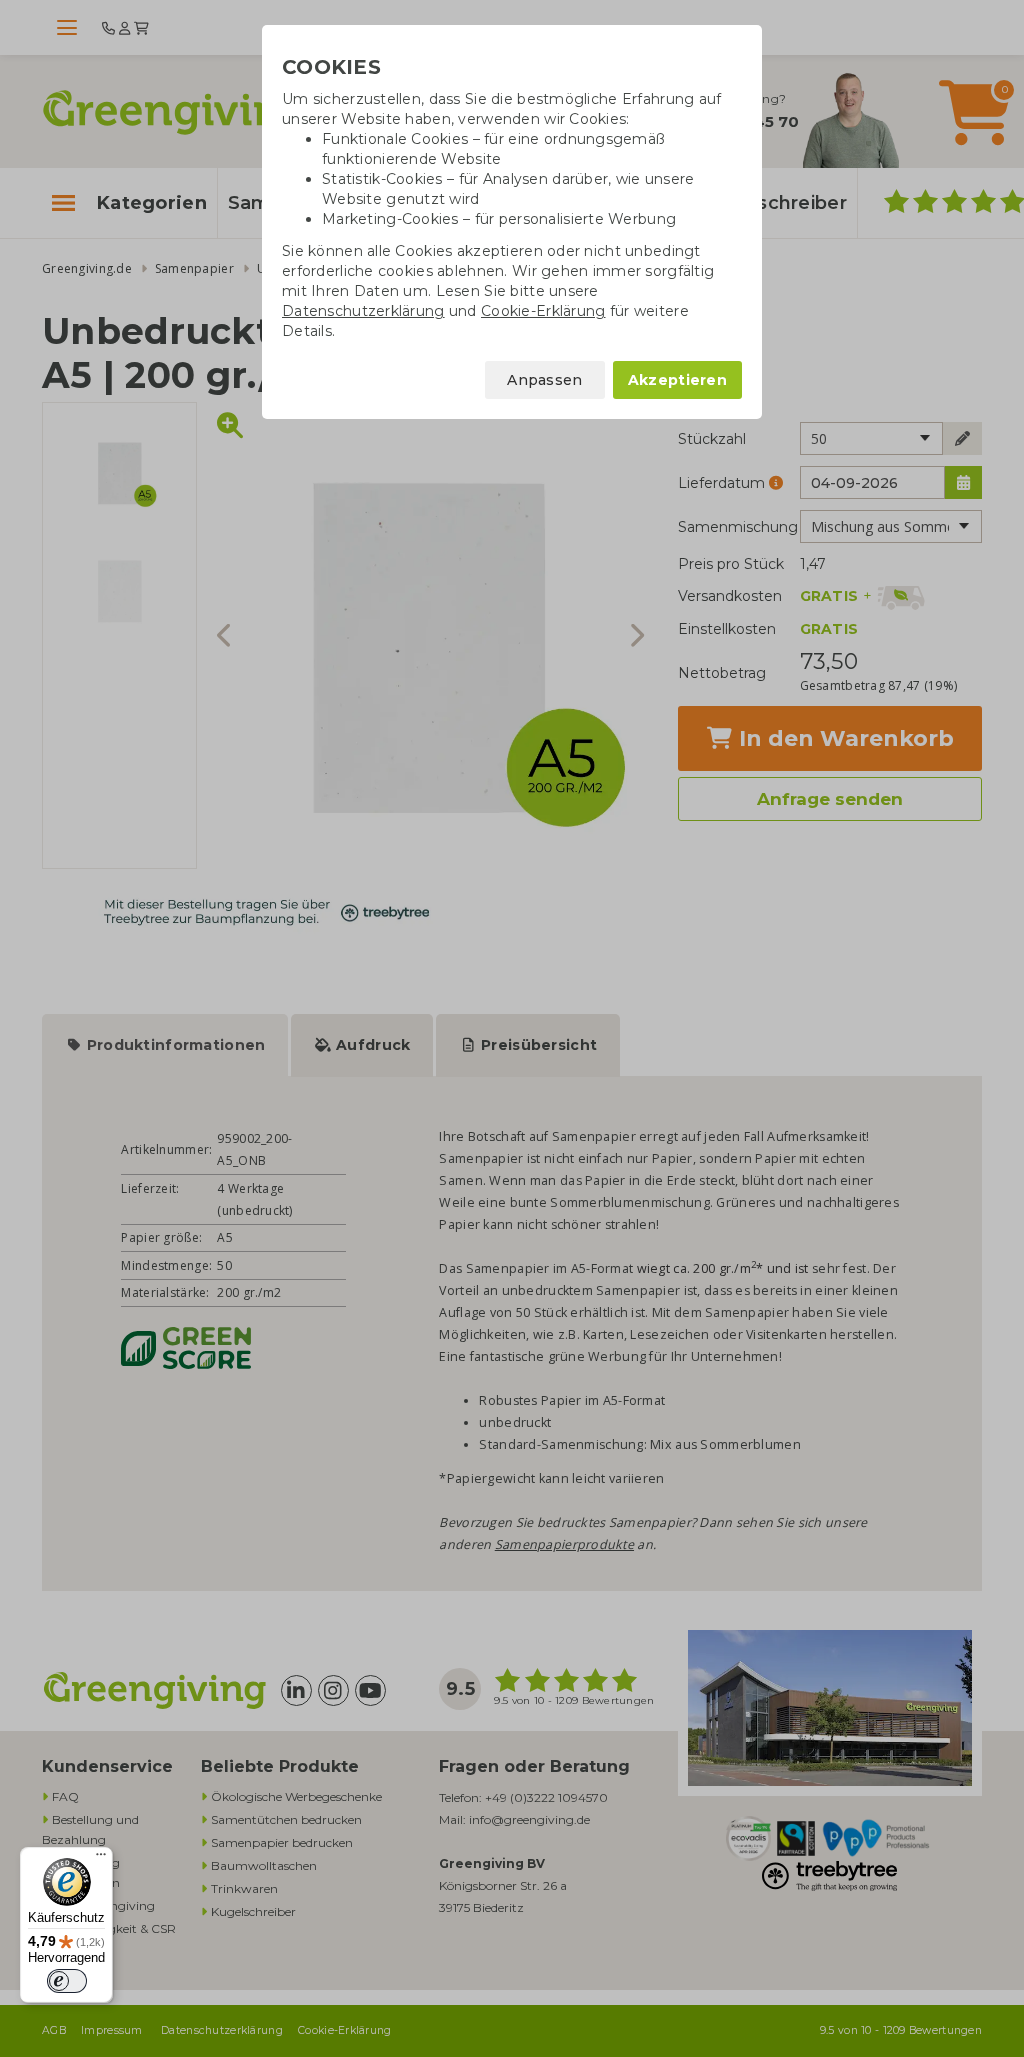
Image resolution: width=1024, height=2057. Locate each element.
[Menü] (101, 1859)
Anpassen (544, 380)
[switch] (67, 1981)
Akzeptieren (677, 380)
